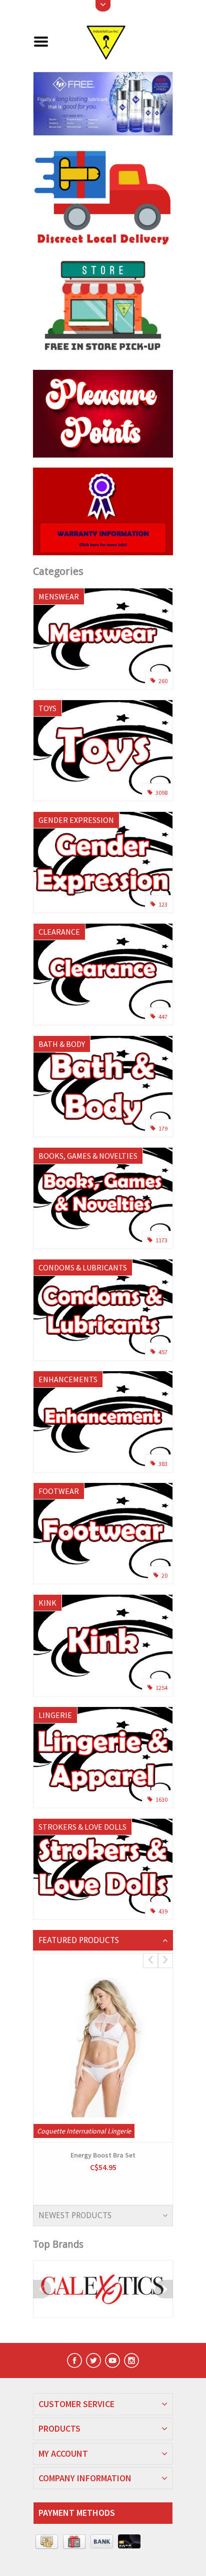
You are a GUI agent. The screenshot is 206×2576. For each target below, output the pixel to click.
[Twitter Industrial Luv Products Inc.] (93, 2360)
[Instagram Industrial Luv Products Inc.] (131, 2360)
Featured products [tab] (79, 1940)
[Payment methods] (47, 2542)
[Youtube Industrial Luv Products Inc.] (112, 2360)
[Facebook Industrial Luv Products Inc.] (74, 2360)
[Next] (164, 103)
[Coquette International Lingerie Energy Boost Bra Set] (103, 2048)
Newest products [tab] (75, 2215)
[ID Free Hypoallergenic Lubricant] (103, 104)
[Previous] (42, 103)
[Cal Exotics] (103, 2289)
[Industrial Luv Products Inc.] (115, 41)
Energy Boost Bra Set (103, 2155)
